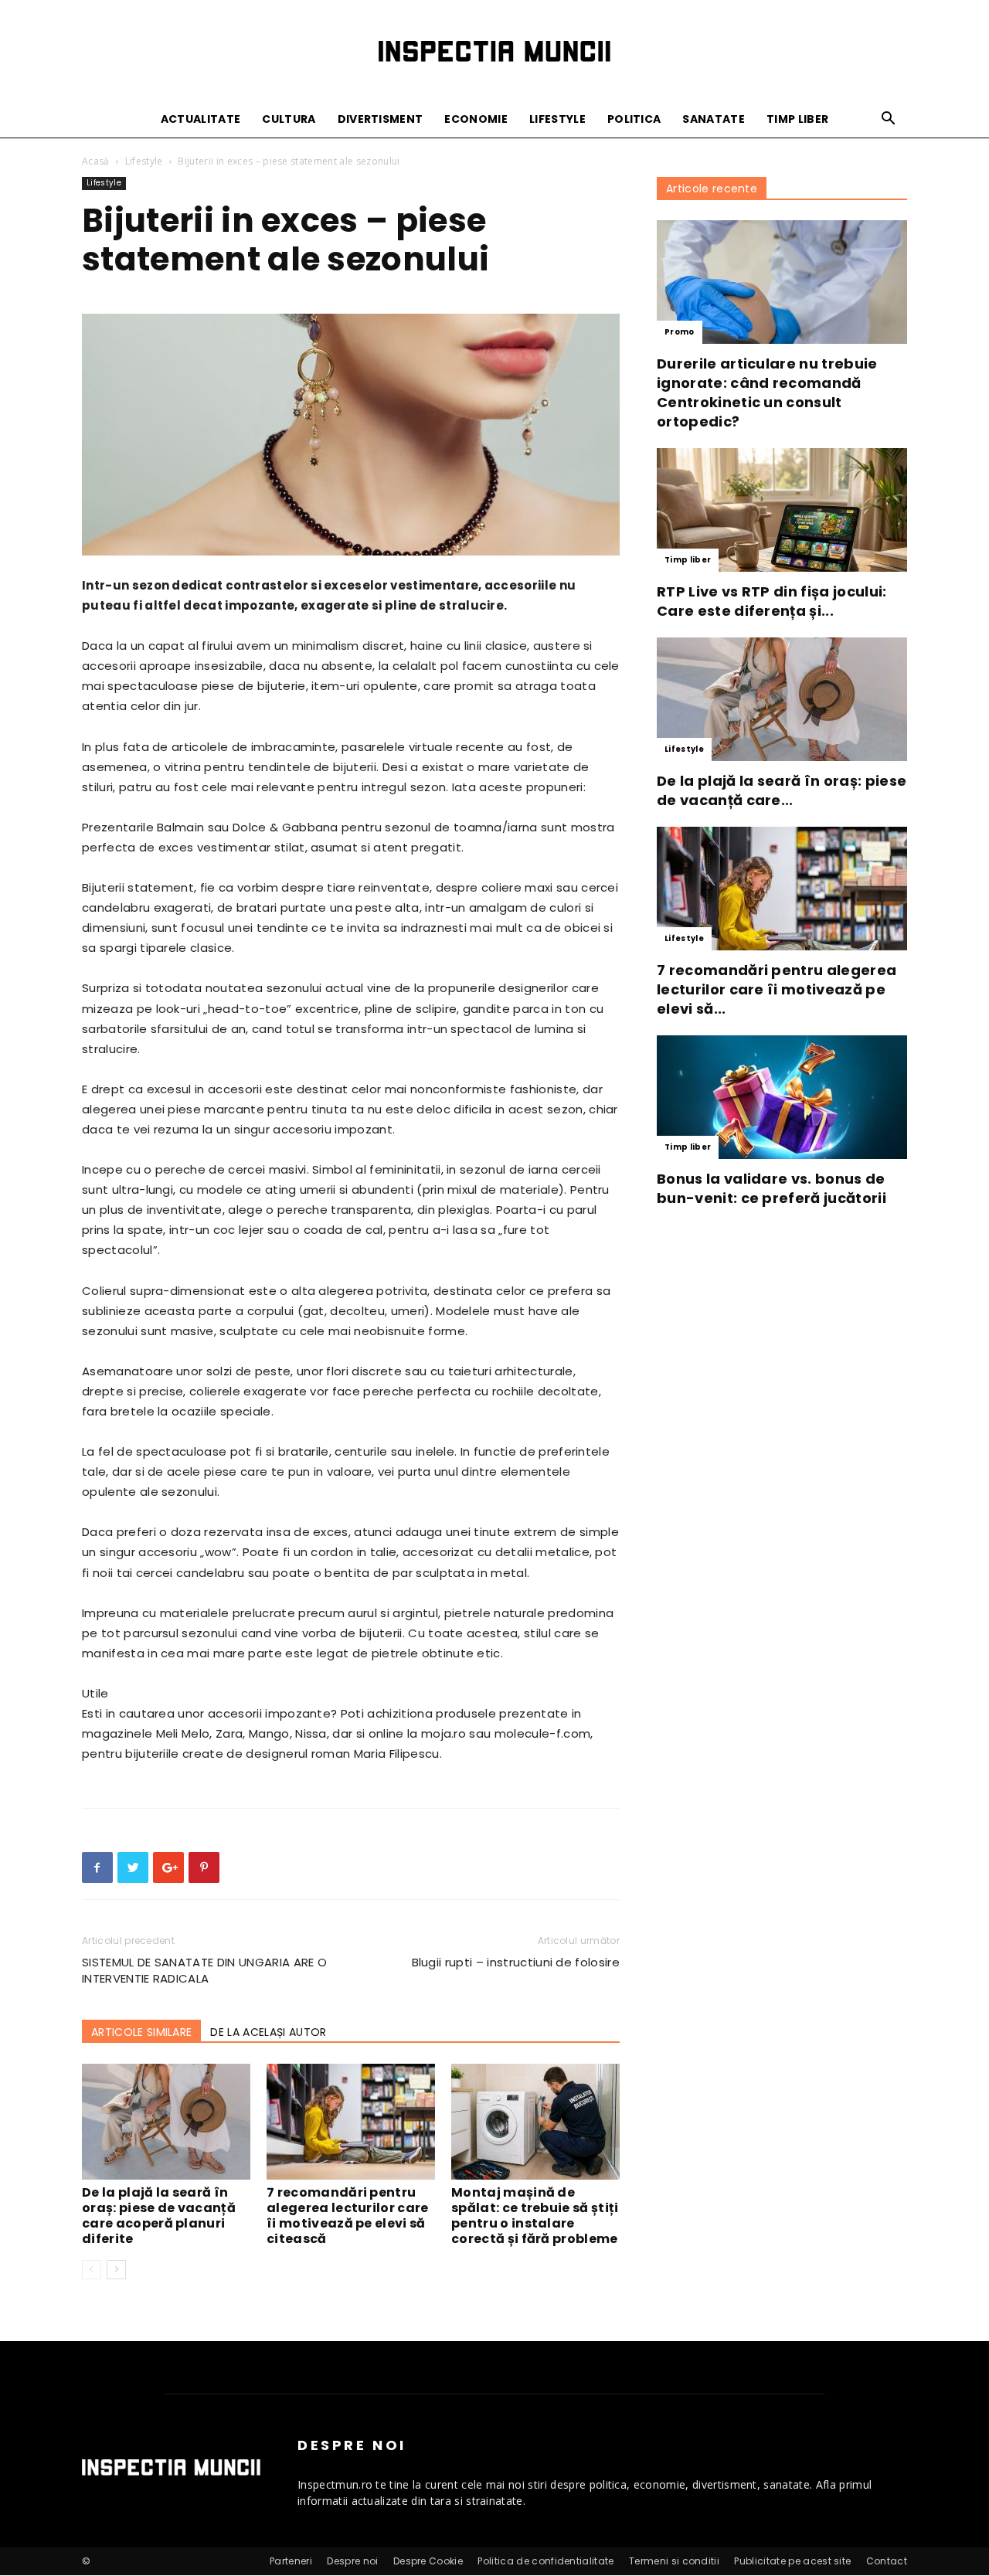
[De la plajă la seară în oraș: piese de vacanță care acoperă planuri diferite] (166, 2122)
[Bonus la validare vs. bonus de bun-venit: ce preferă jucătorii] (782, 1097)
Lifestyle (557, 119)
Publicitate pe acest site (792, 2561)
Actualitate (201, 119)
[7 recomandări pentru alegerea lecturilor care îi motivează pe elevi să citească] (351, 2122)
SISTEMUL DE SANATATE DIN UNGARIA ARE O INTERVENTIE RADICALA (204, 1970)
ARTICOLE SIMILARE (141, 2032)
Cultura (289, 119)
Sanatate (714, 119)
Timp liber (797, 119)
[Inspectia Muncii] (494, 51)
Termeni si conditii (674, 2561)
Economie (476, 119)
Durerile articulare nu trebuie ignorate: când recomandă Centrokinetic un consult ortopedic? (767, 393)
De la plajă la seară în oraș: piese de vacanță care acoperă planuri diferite (159, 2216)
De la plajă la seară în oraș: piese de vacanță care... (782, 790)
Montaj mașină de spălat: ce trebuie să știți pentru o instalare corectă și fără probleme (535, 2216)
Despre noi (352, 2561)
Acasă (96, 161)
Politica (634, 119)
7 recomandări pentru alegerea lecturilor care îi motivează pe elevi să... (777, 989)
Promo (680, 332)
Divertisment (381, 119)
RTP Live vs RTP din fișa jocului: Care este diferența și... (772, 601)
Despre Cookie (428, 2561)
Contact (887, 2561)
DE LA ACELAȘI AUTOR (268, 2032)
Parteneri (291, 2561)
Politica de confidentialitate (545, 2561)
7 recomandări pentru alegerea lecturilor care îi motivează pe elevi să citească (348, 2216)
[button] (889, 120)
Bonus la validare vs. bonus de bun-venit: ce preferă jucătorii (771, 1188)
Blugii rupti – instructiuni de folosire (516, 1962)
